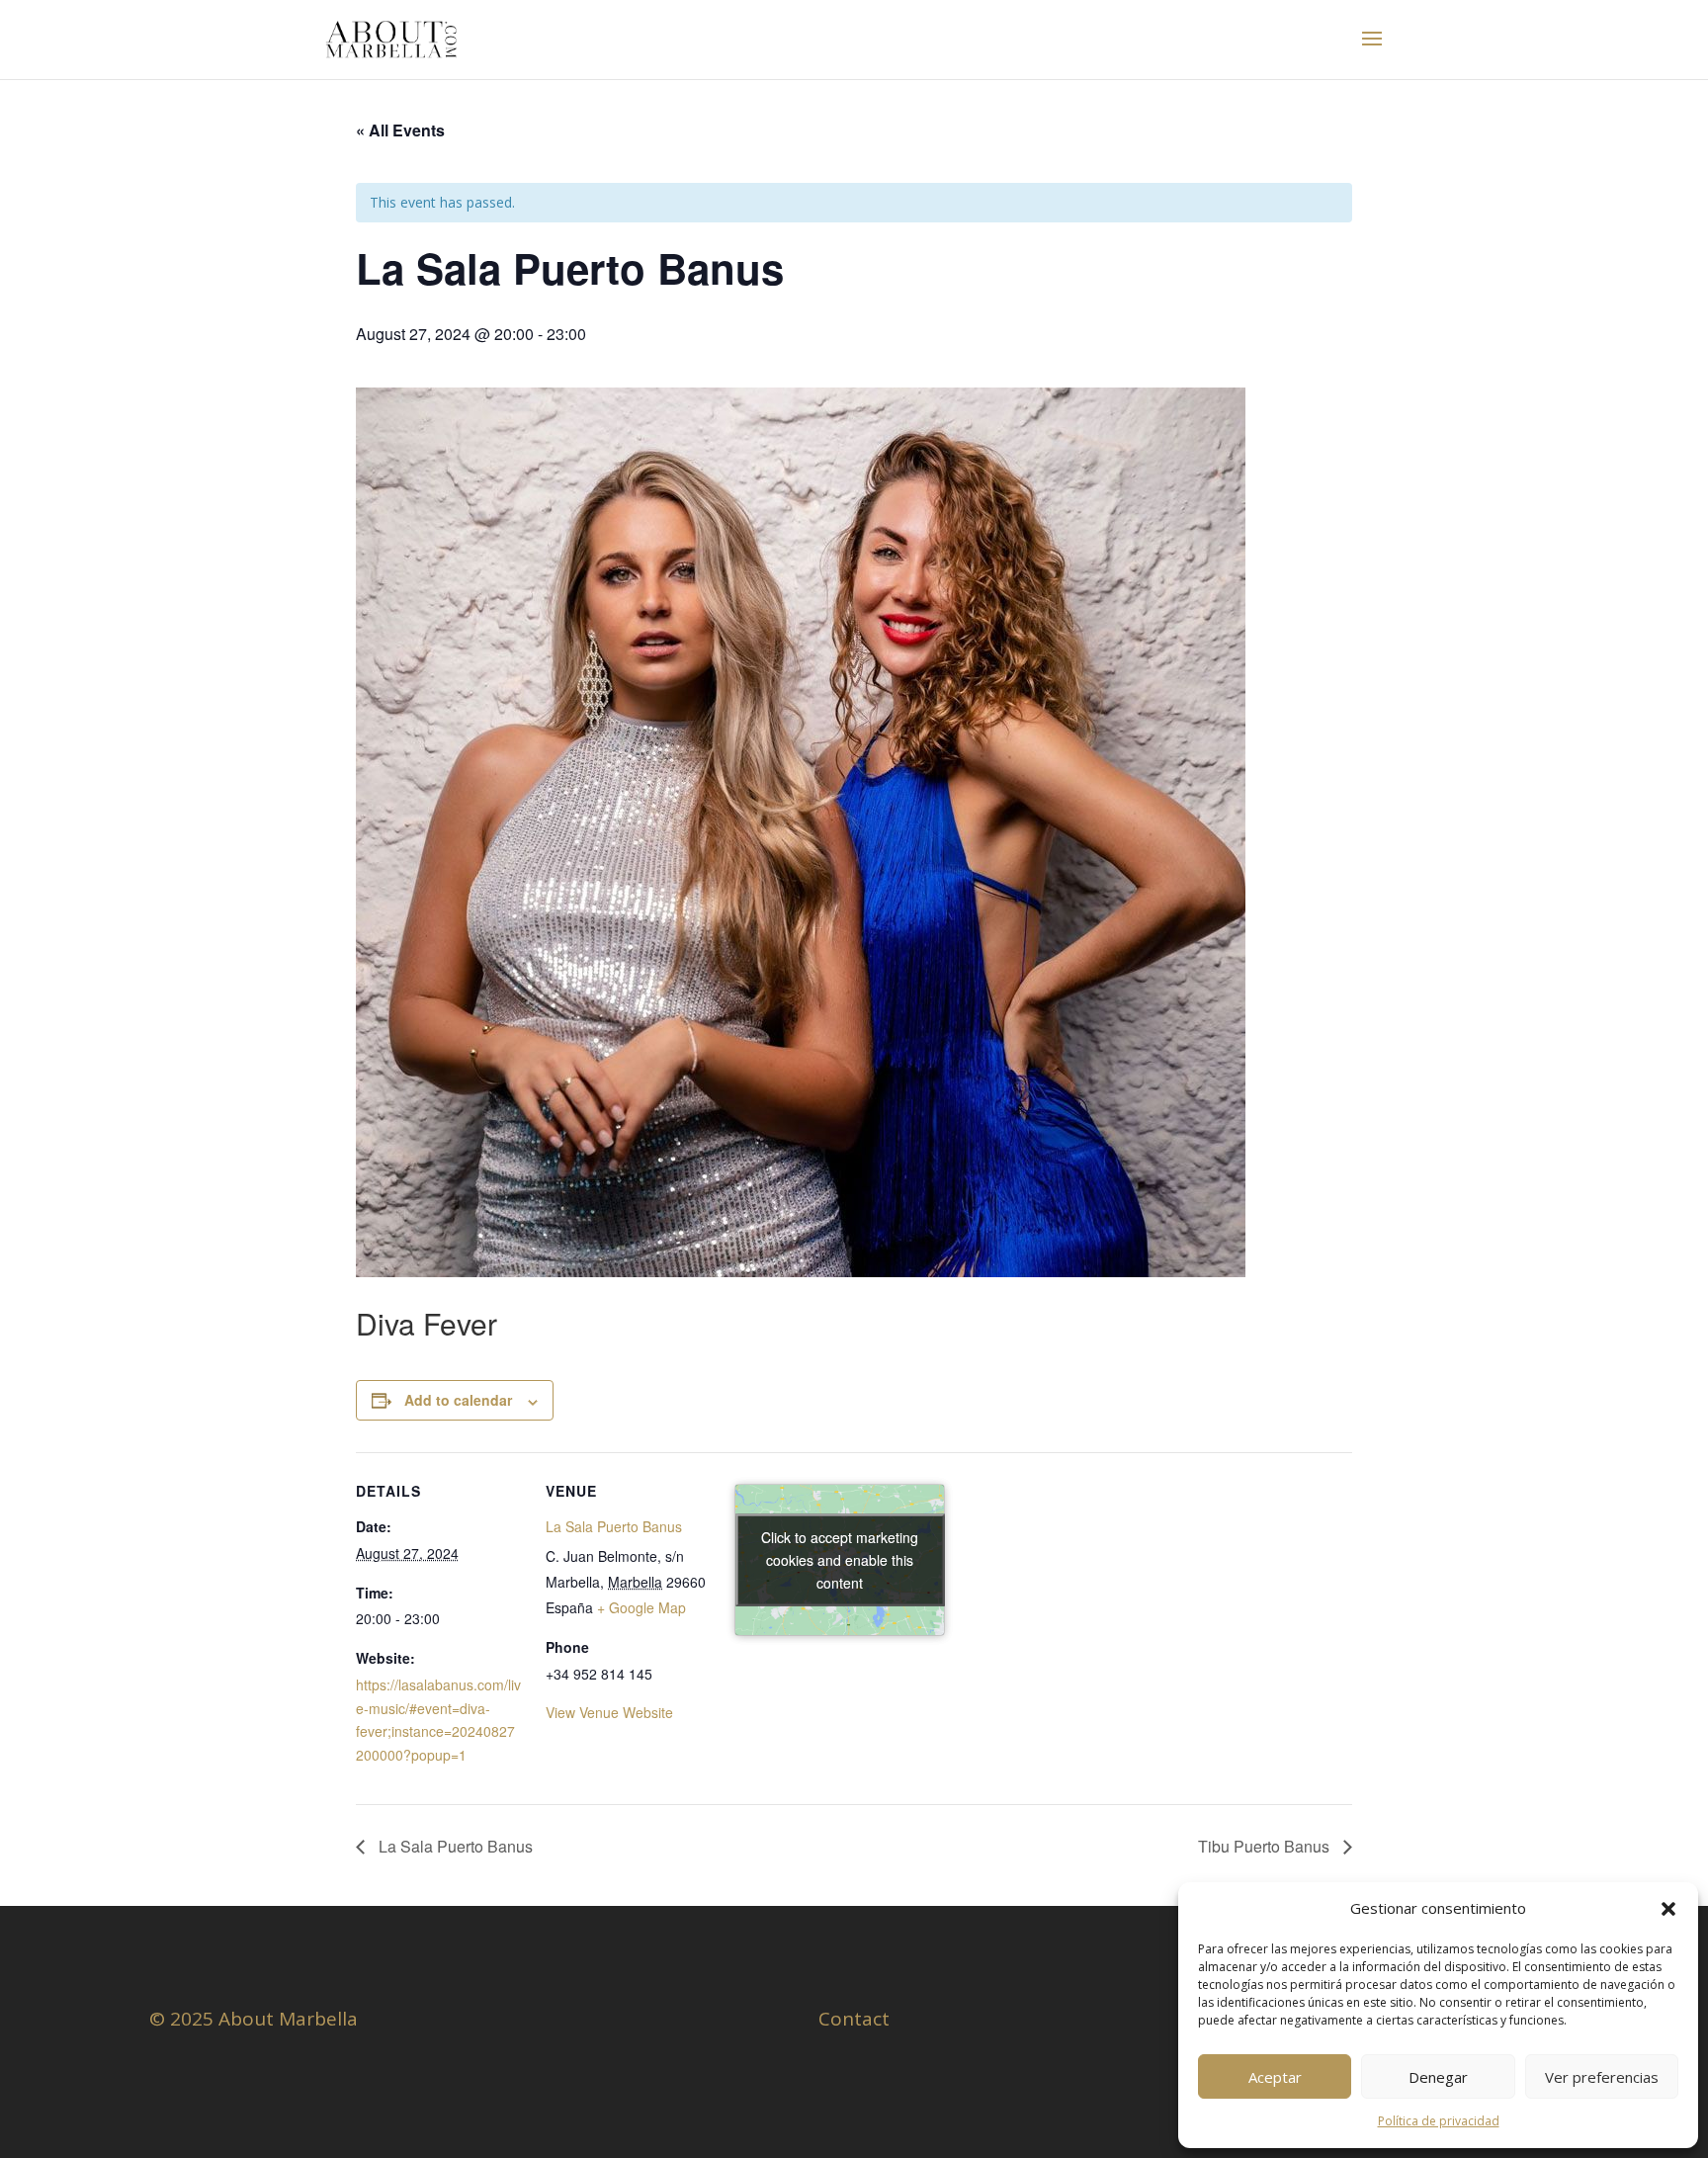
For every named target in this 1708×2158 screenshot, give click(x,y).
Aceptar (1275, 2077)
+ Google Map (641, 1607)
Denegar (1438, 2077)
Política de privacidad (1439, 2121)
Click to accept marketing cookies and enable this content (840, 1560)
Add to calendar (458, 1400)
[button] (1668, 1909)
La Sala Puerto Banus (614, 1526)
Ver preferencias (1602, 2077)
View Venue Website (609, 1712)
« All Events (400, 130)
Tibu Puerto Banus (1266, 1846)
